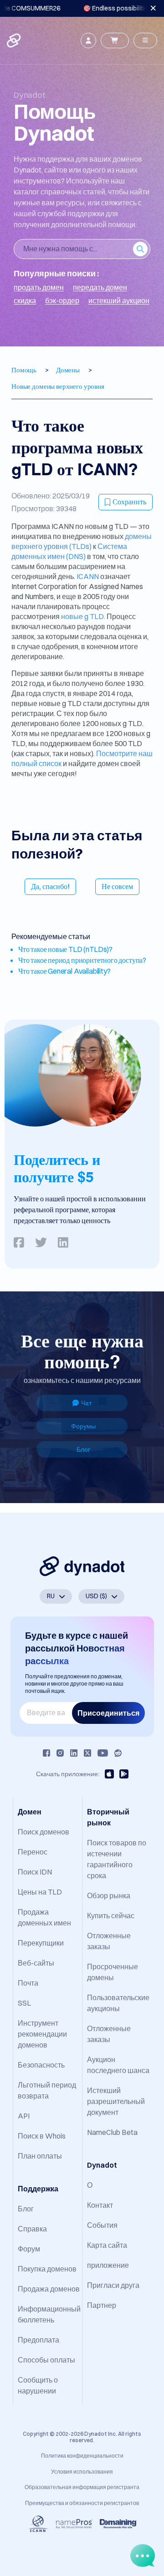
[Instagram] (60, 1753)
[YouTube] (103, 1753)
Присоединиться (108, 1713)
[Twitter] (87, 1753)
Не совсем (117, 886)
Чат (86, 1403)
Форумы (83, 1426)
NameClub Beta (112, 2132)
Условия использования (82, 2472)
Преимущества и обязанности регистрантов (82, 2503)
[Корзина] (115, 41)
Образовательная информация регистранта (82, 2487)
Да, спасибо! (50, 886)
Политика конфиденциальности (82, 2456)
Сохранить (129, 502)
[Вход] (88, 41)
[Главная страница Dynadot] (15, 41)
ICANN (88, 576)
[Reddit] (118, 1753)
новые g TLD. (83, 616)
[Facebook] (46, 1753)
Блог (83, 1449)
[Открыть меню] (145, 41)
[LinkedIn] (74, 1753)
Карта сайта (107, 2245)
